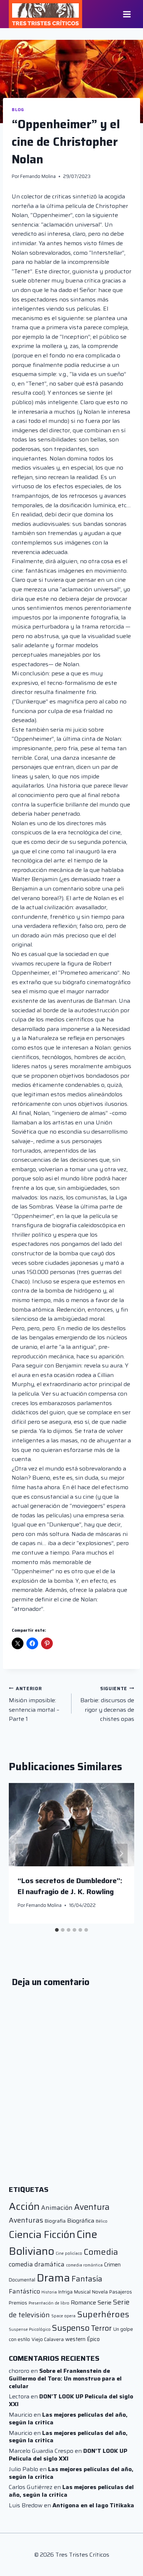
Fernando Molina (38, 176)
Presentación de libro (49, 2303)
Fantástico (24, 2291)
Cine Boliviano (53, 2243)
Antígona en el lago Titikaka (93, 2505)
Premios (18, 2303)
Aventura (92, 2207)
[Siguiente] (121, 1854)
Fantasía (87, 2279)
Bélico (102, 2221)
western (75, 2339)
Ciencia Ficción (42, 2234)
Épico (93, 2339)
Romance (83, 2302)
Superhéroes (103, 2314)
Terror (101, 2328)
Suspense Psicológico (30, 2330)
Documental (22, 2280)
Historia (49, 2292)
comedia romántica (84, 2265)
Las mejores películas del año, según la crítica (68, 2418)
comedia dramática (37, 2264)
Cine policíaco (69, 2253)
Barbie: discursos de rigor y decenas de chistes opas (107, 1704)
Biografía (55, 2221)
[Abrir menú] (127, 14)
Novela (100, 2292)
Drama (53, 2278)
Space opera (63, 2316)
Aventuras (26, 2220)
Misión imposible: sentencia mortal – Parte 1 (34, 1704)
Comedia (101, 2252)
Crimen (112, 2264)
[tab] (57, 1930)
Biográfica (81, 2221)
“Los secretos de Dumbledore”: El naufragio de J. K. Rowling (70, 1886)
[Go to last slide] (22, 1854)
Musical (82, 2292)
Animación (57, 2208)
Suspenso (71, 2328)
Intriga (65, 2292)
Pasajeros (121, 2292)
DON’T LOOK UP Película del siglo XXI (71, 2400)
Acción (24, 2206)
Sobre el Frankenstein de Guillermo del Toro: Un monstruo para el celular (65, 2378)
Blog (18, 110)
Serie (104, 2302)
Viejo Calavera (48, 2339)
